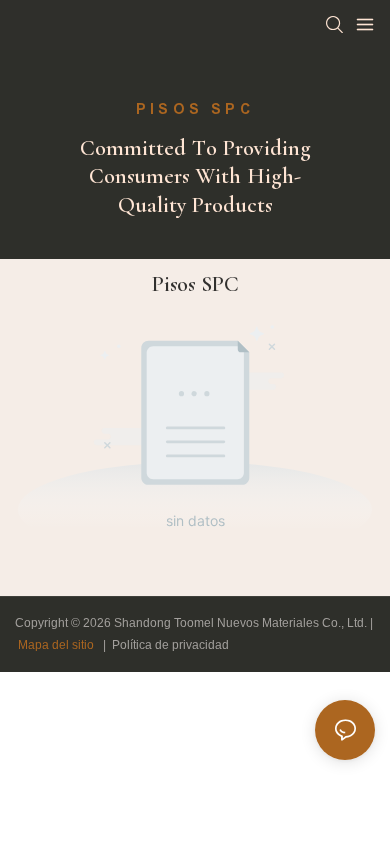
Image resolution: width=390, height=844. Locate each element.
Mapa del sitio (56, 645)
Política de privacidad (170, 645)
